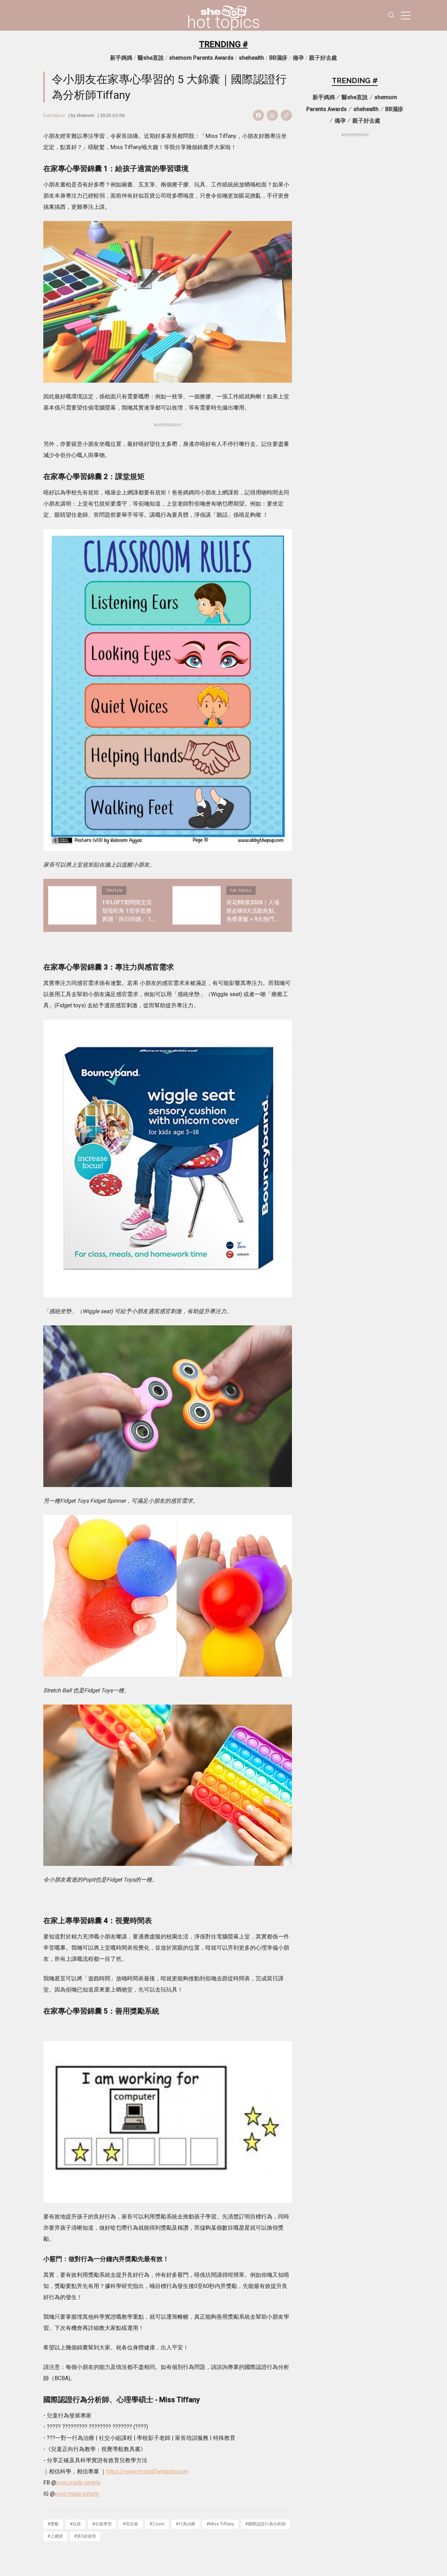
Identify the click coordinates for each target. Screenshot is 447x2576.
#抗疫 (75, 2524)
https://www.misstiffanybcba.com (147, 2471)
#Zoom (157, 2524)
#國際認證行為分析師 (265, 2524)
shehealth (251, 58)
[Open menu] (406, 15)
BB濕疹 (278, 58)
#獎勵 (53, 2524)
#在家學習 (102, 2524)
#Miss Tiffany (220, 2524)
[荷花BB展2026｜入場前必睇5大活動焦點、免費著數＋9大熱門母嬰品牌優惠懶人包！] (197, 905)
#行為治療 (185, 2524)
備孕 (298, 58)
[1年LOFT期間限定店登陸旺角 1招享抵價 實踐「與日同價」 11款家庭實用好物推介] (72, 905)
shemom (85, 115)
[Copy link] (286, 115)
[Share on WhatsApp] (272, 115)
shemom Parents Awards (201, 58)
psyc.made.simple (78, 2483)
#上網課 (55, 2536)
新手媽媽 (121, 58)
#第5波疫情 (85, 2536)
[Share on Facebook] (258, 115)
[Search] (391, 16)
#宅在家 (131, 2524)
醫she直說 (151, 58)
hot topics (223, 22)
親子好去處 (323, 58)
